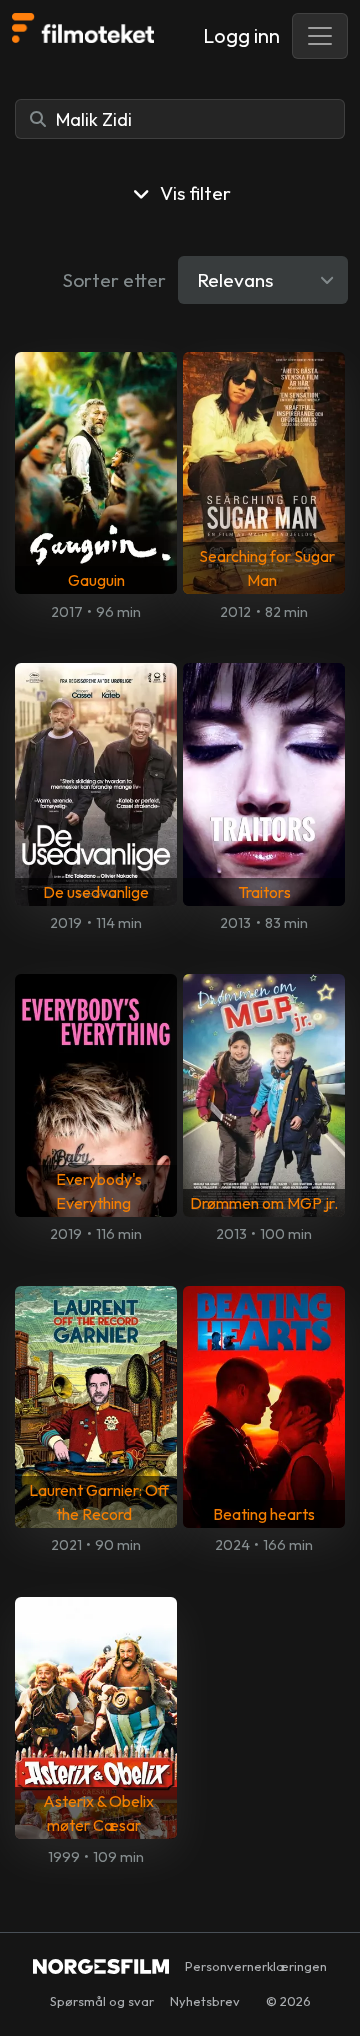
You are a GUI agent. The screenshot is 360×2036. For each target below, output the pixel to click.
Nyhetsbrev (205, 2001)
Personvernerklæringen (256, 1966)
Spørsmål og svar (102, 2001)
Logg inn (241, 35)
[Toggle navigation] (320, 36)
